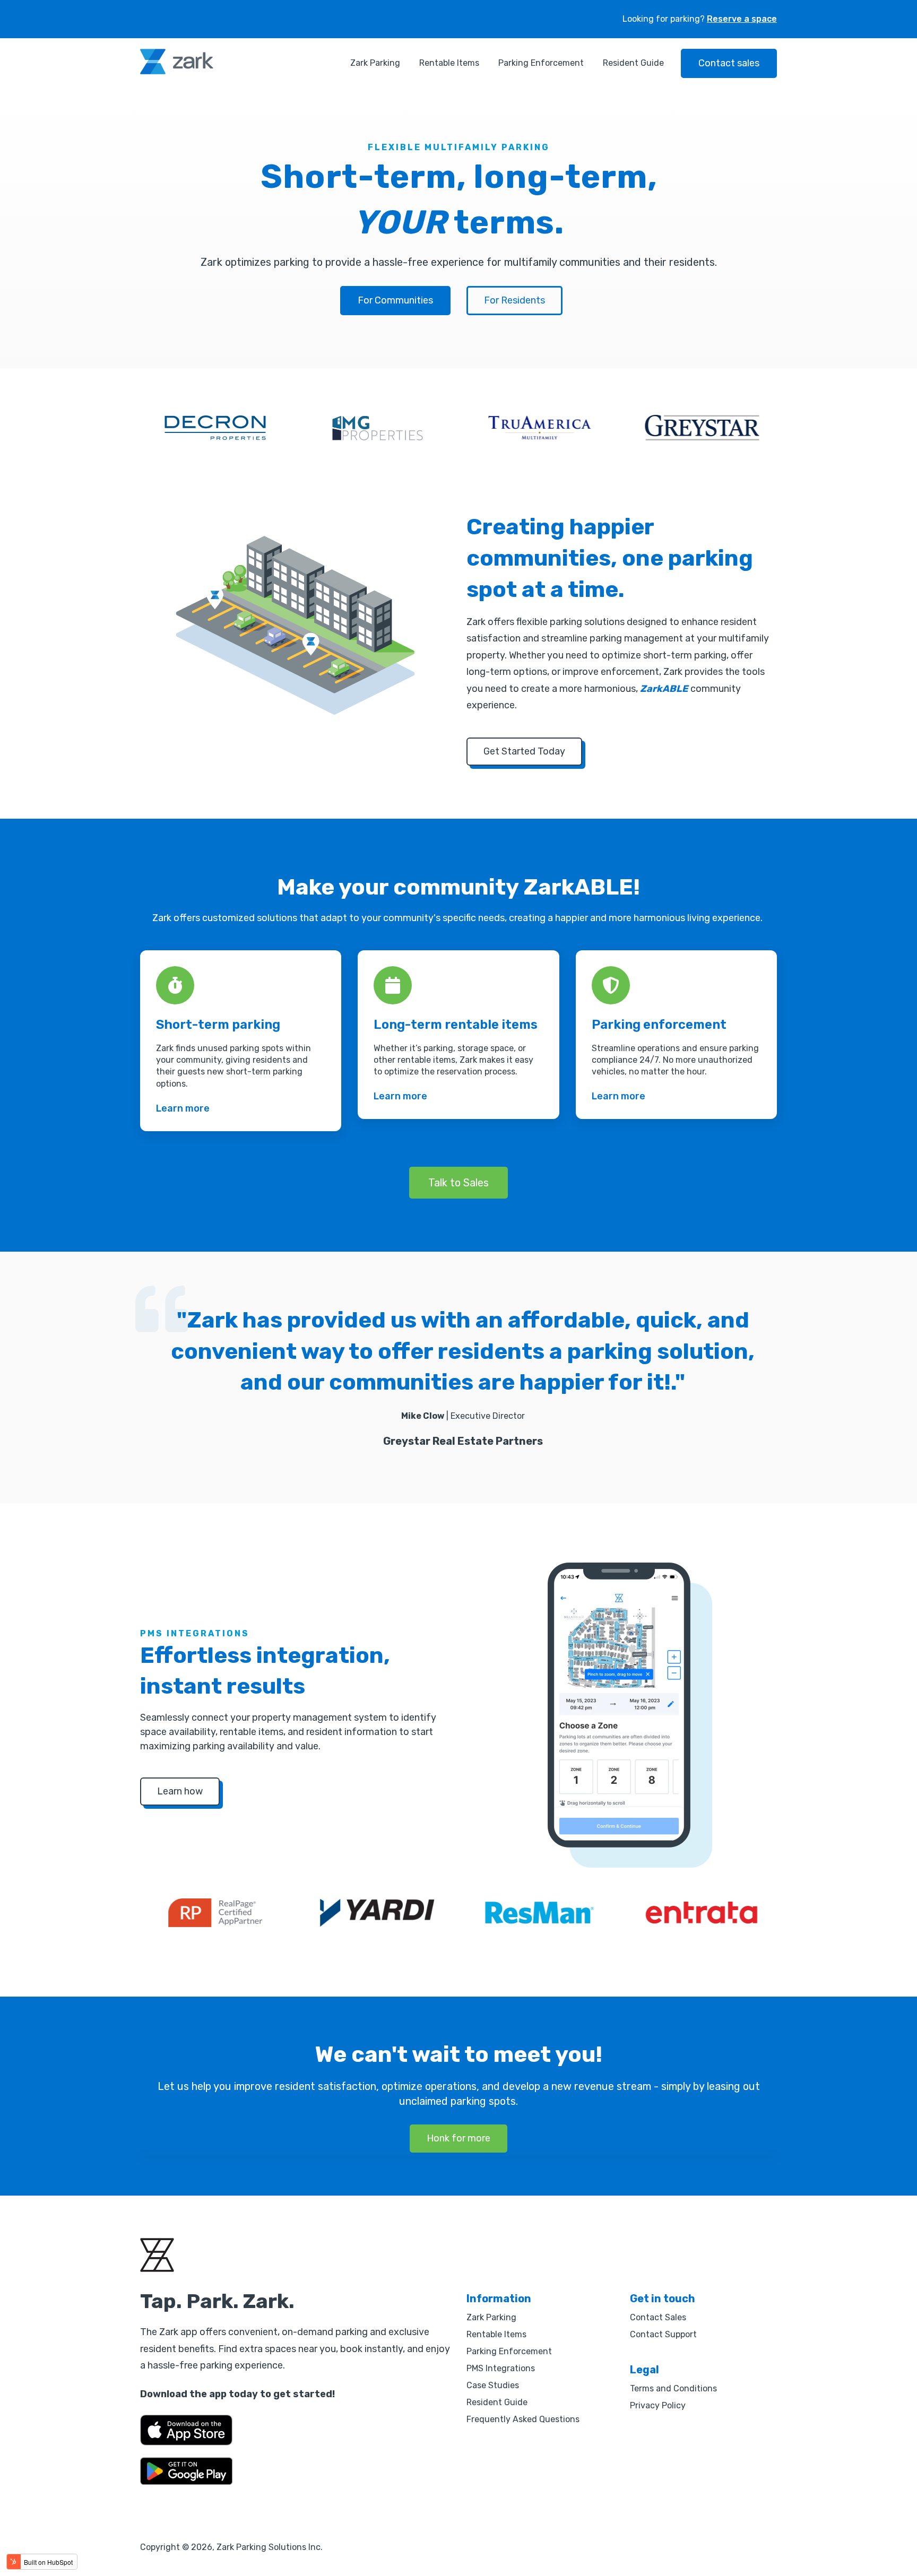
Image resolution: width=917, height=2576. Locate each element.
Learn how (180, 1791)
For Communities (395, 300)
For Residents (514, 300)
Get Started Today (524, 751)
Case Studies (493, 2385)
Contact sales (729, 63)
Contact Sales (658, 2317)
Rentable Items (449, 63)
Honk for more (458, 2138)
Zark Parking (375, 63)
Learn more (183, 1108)
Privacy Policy (658, 2405)
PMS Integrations (501, 2368)
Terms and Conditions (673, 2388)
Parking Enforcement (541, 63)
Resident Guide (633, 63)
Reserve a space (742, 19)
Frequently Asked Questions (523, 2419)
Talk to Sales (458, 1183)
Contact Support (663, 2334)
